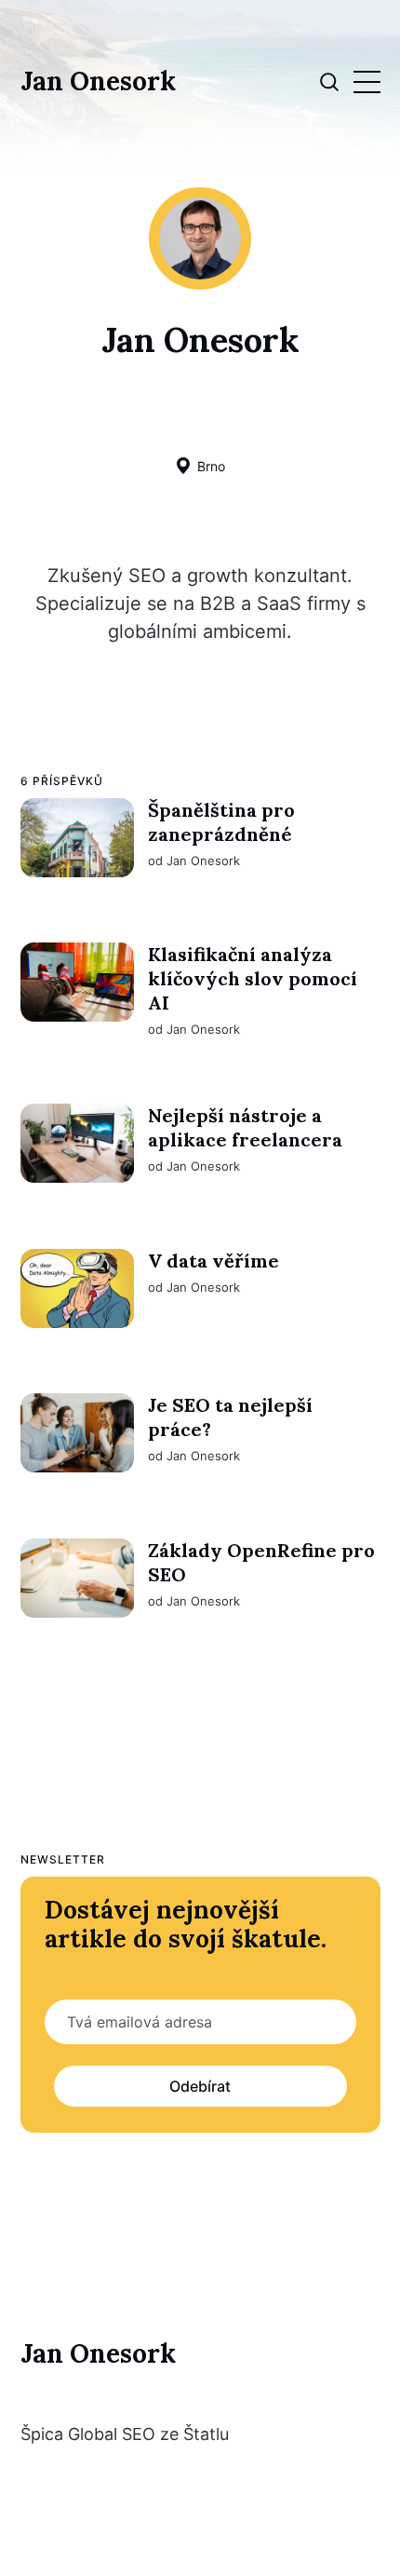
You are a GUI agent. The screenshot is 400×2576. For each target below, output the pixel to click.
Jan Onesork (98, 82)
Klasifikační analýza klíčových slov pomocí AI (252, 978)
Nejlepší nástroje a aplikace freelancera (244, 1127)
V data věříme (213, 1260)
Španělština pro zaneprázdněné (220, 822)
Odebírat (200, 2086)
